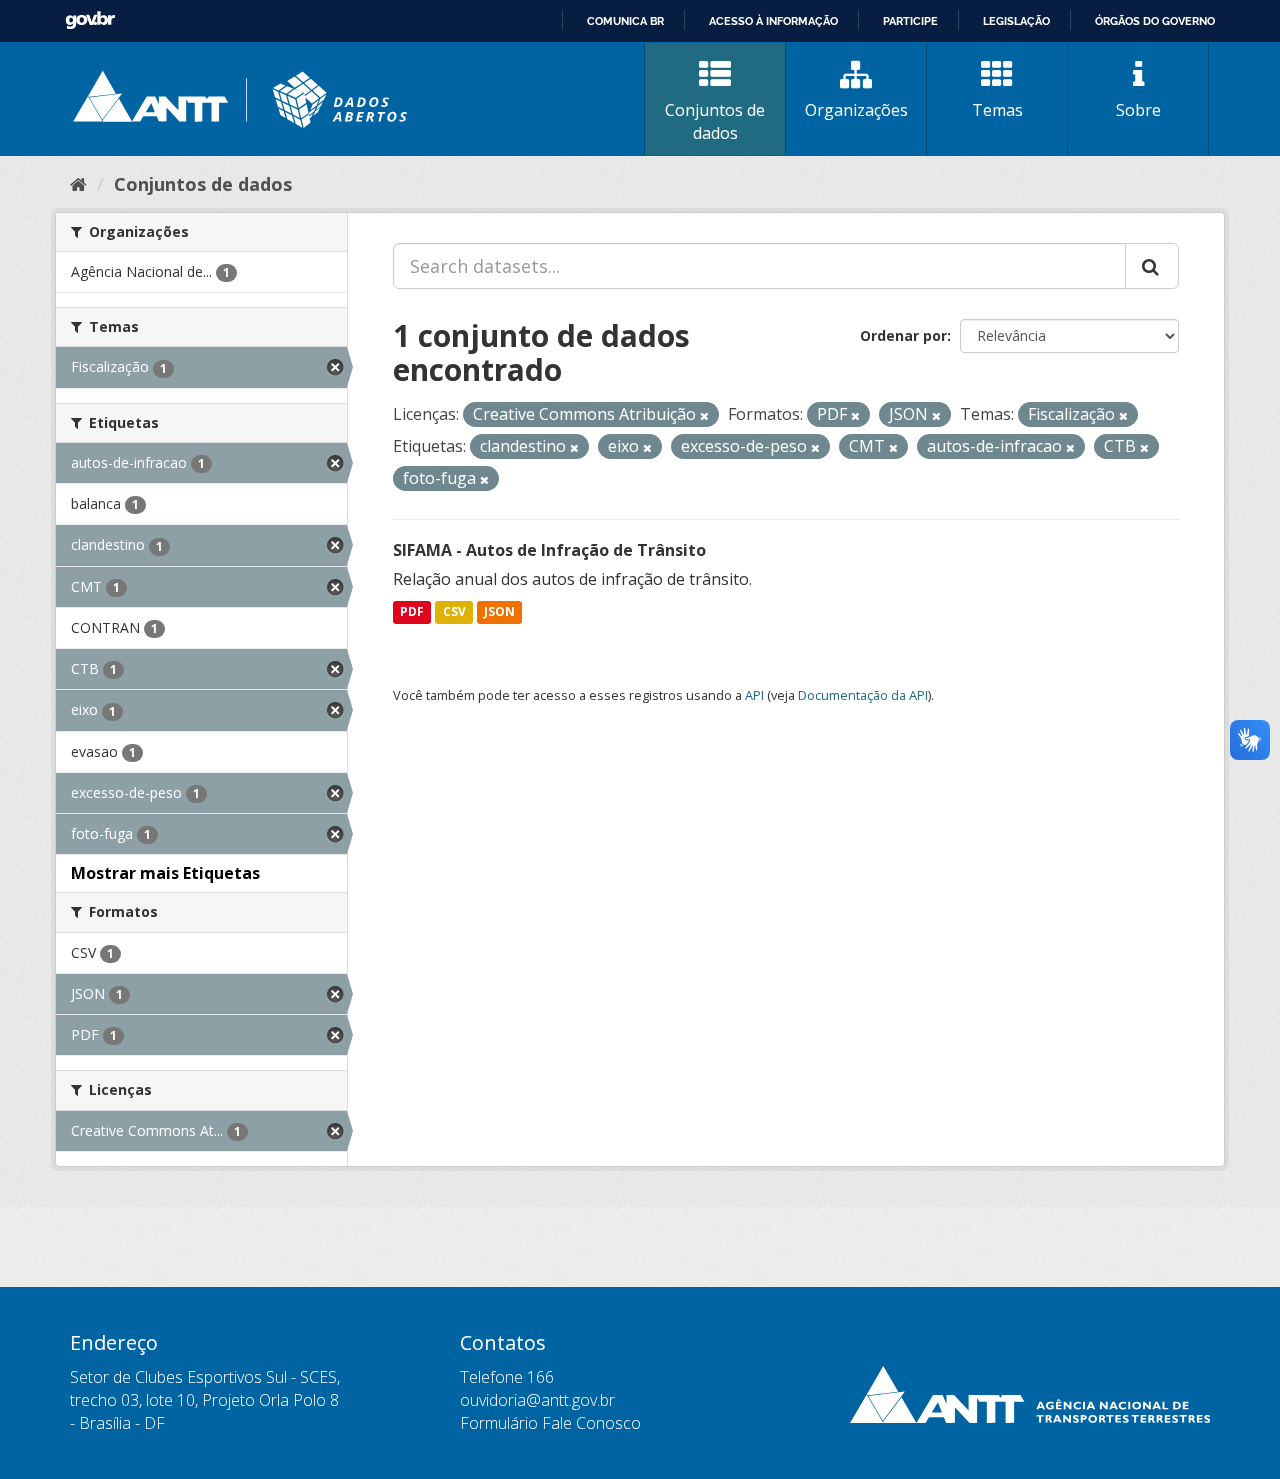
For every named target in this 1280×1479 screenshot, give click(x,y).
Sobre (1138, 110)
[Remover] (704, 415)
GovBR (90, 20)
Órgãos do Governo (1155, 21)
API (754, 695)
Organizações (856, 110)
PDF (412, 612)
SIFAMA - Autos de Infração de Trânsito (549, 550)
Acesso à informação (773, 21)
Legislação (1016, 21)
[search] (1152, 266)
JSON (499, 612)
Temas (997, 110)
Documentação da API (863, 695)
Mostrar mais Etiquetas (165, 873)
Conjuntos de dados (715, 121)
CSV (454, 612)
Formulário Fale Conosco (550, 1423)
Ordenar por (903, 335)
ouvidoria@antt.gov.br (537, 1400)
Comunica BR (625, 21)
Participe (910, 21)
